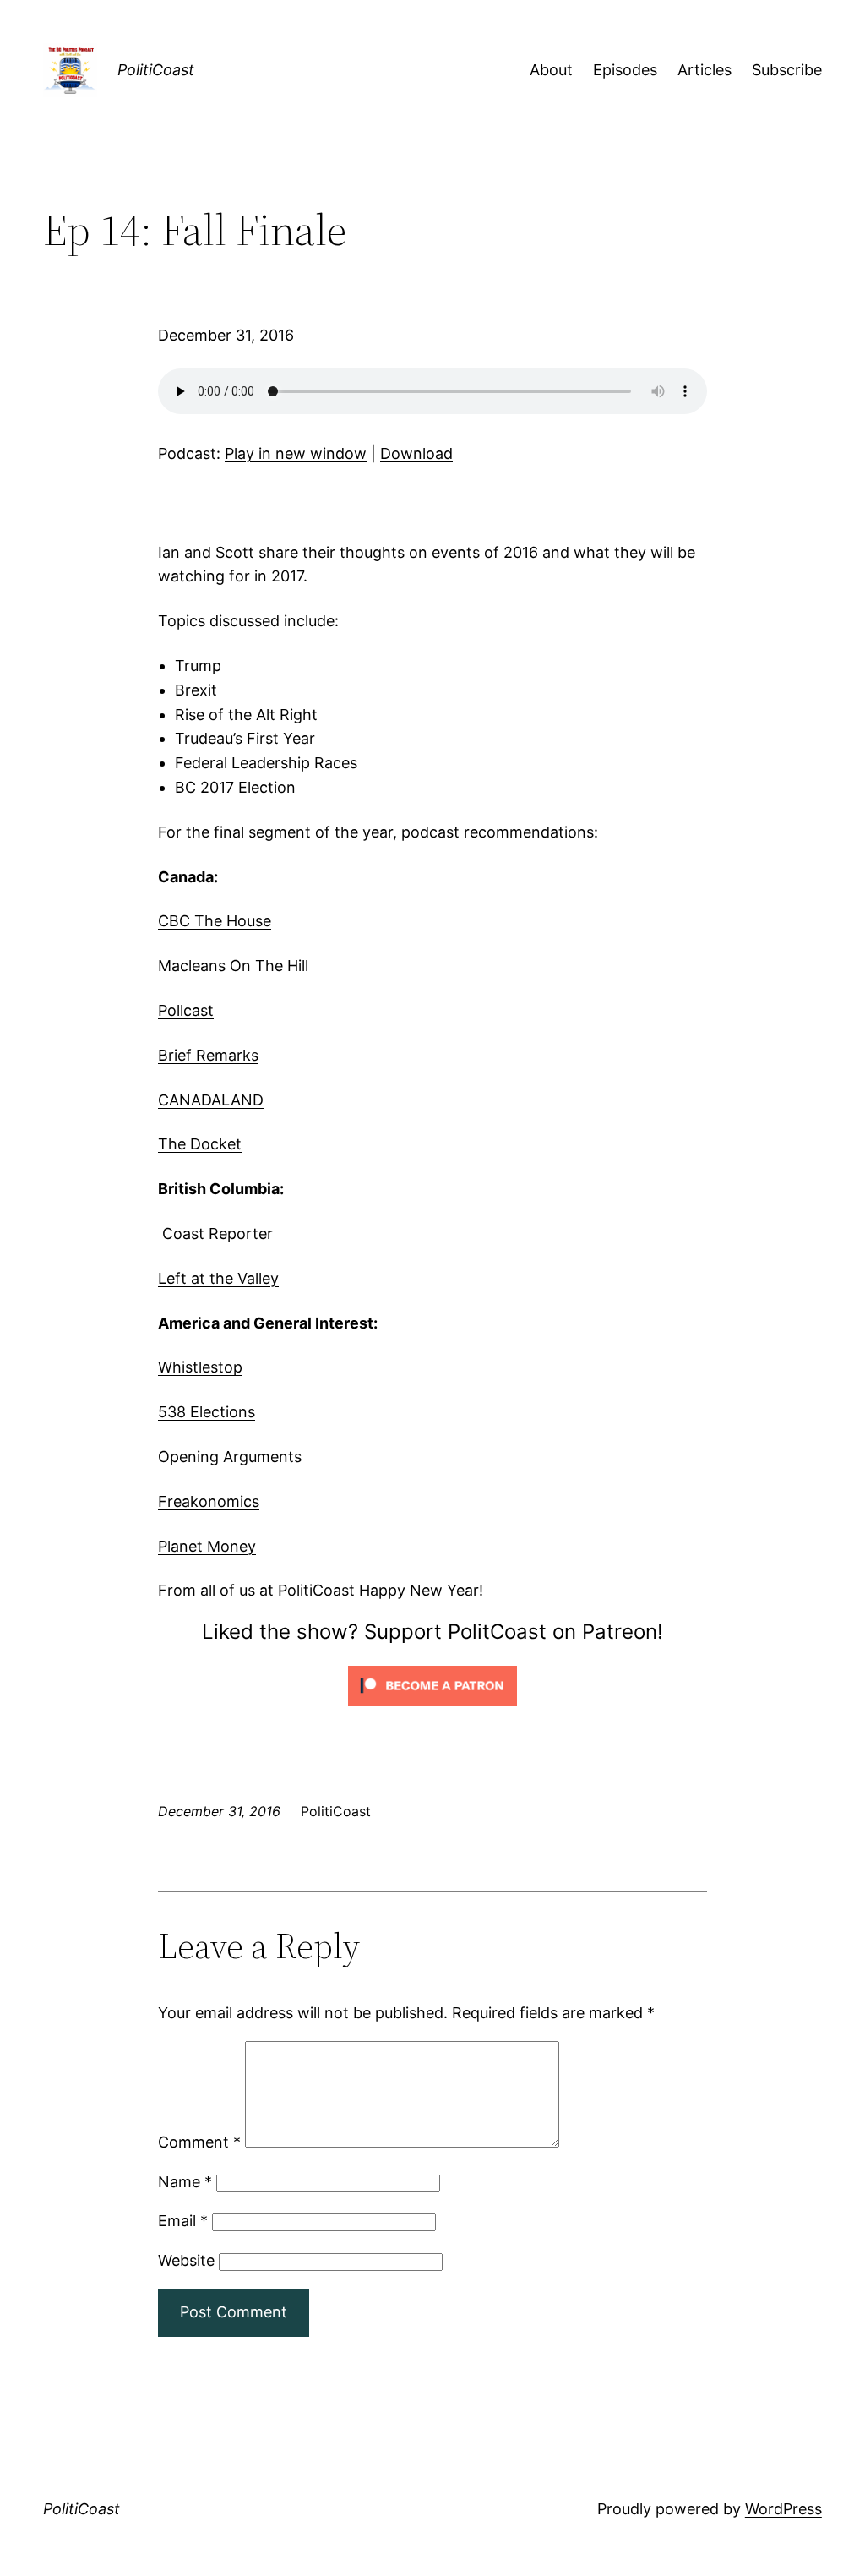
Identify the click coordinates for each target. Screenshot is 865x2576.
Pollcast (186, 1010)
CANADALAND (211, 1100)
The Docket (200, 1144)
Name (185, 2182)
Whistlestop (200, 1367)
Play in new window (296, 453)
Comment (199, 2142)
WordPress (783, 2509)
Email (183, 2221)
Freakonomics (209, 1501)
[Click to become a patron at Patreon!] (432, 1708)
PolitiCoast (156, 70)
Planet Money (207, 1546)
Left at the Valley (218, 1278)
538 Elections (207, 1412)
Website (186, 2260)
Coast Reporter (215, 1233)
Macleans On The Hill (233, 966)
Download (416, 453)
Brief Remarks (208, 1055)
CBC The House (215, 921)
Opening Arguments (230, 1457)
